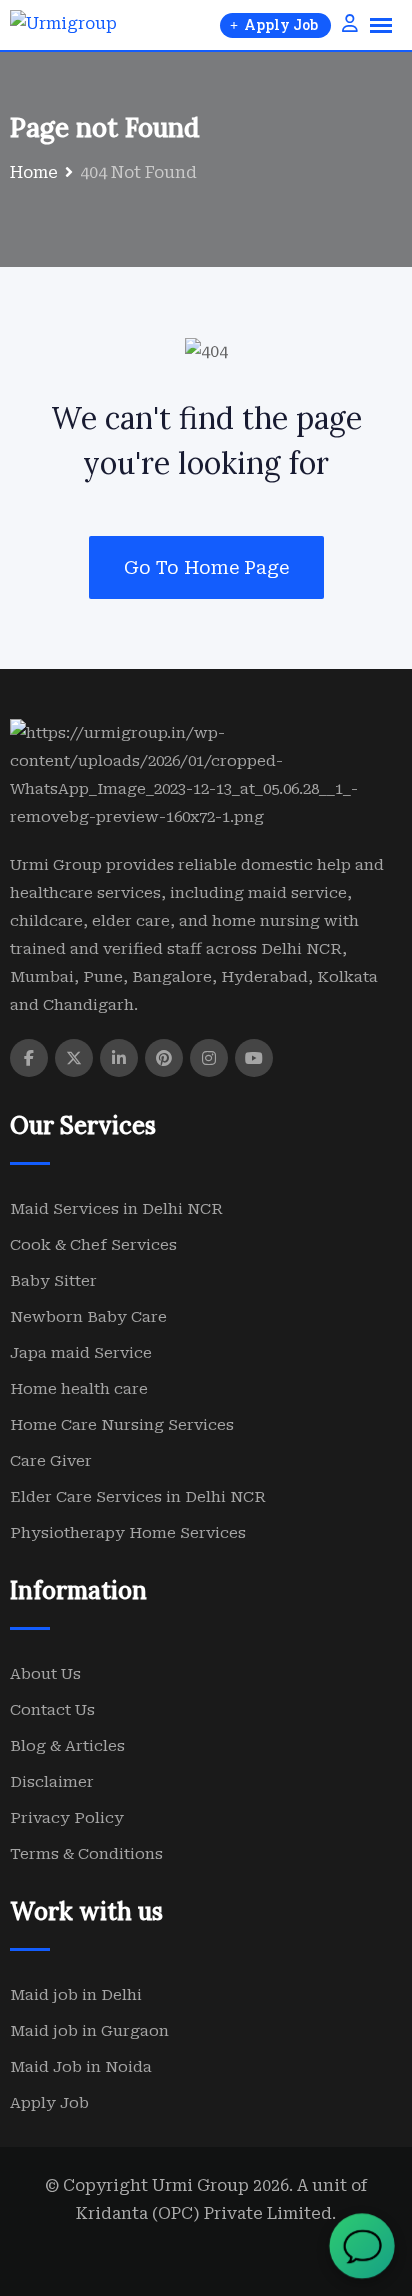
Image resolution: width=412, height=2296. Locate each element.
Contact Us (52, 1710)
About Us (45, 1674)
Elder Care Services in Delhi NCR (138, 1497)
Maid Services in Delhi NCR (116, 1209)
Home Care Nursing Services (122, 1425)
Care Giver (51, 1461)
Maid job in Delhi (76, 1995)
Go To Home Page (206, 567)
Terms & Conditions (86, 1854)
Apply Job (49, 2103)
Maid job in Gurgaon (89, 2031)
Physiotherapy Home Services (128, 1533)
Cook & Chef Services (93, 1245)
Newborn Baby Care (88, 1317)
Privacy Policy (67, 1818)
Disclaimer (52, 1782)
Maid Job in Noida (81, 2067)
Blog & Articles (67, 1746)
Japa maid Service (81, 1353)
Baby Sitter (53, 1281)
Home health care (79, 1389)
